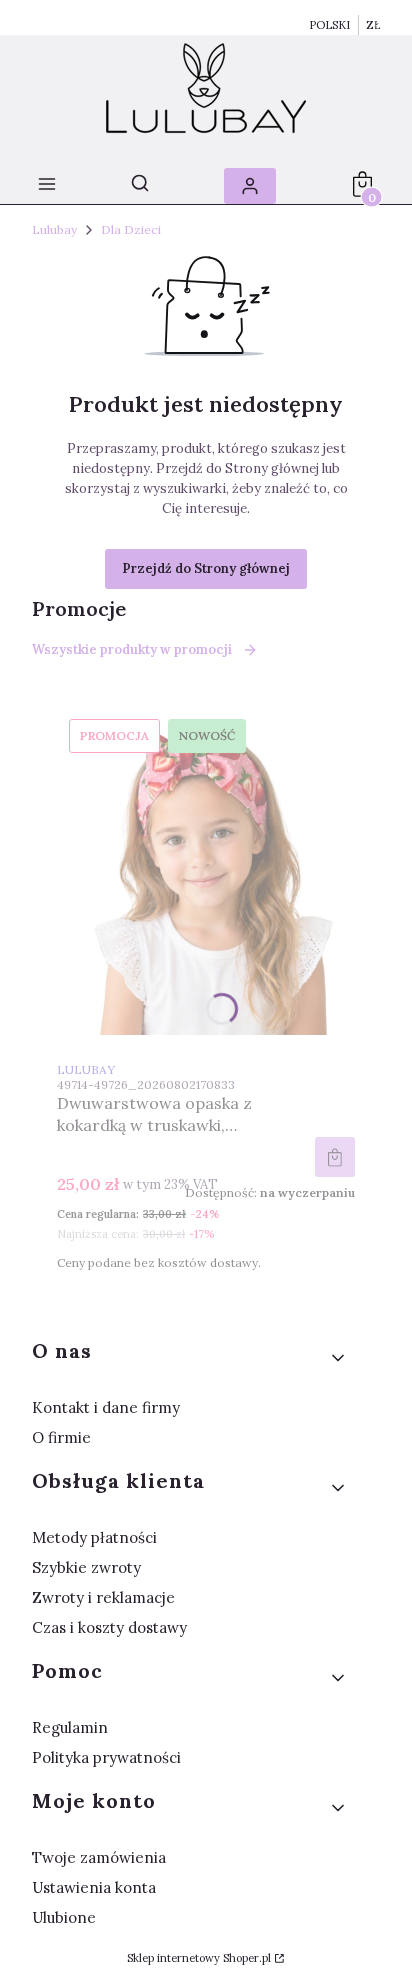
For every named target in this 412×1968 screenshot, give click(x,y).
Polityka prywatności (106, 1757)
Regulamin (70, 1727)
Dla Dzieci (131, 229)
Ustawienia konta (94, 1887)
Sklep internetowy (199, 1958)
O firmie (61, 1437)
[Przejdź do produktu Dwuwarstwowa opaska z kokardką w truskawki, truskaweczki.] (206, 871)
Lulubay (54, 229)
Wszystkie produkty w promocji (132, 649)
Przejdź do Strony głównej (206, 568)
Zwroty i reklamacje (103, 1597)
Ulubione (64, 1917)
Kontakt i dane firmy (106, 1407)
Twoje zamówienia (99, 1857)
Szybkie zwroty (86, 1567)
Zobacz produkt (335, 1157)
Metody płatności (94, 1537)
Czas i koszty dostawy (109, 1627)
